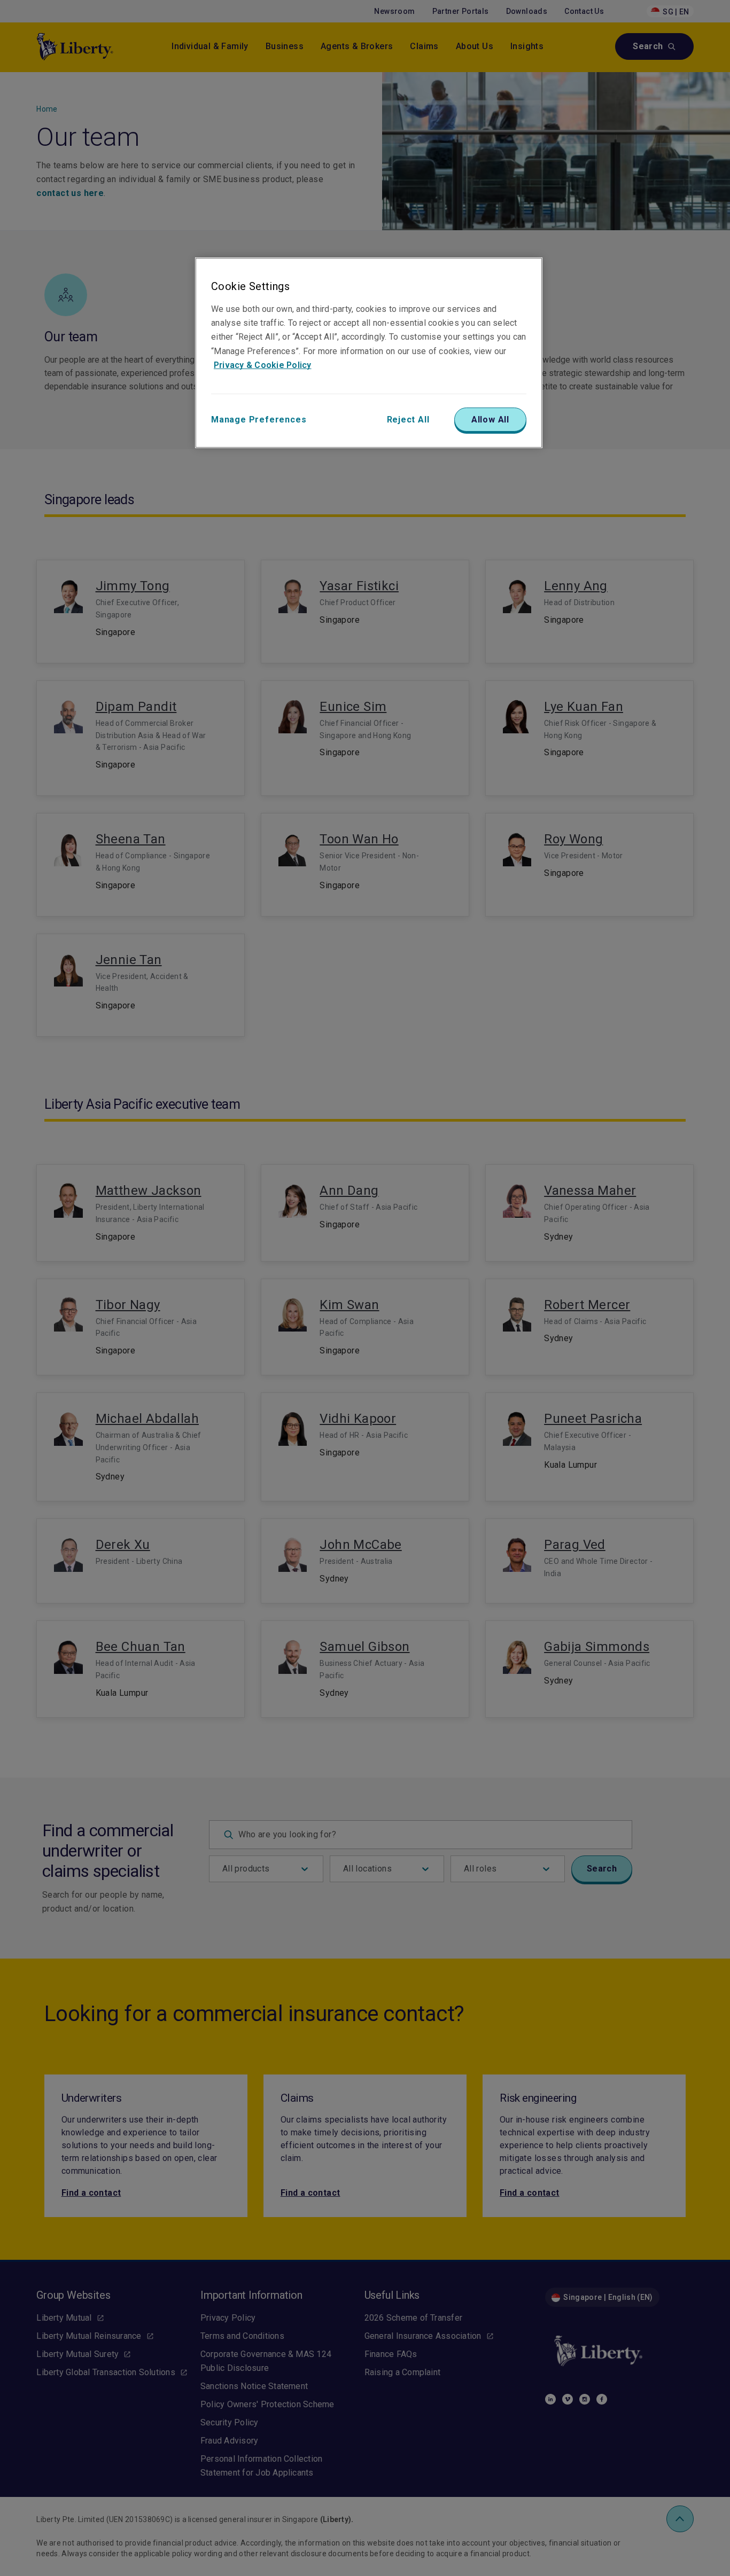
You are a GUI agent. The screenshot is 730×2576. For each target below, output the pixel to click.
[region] (369, 353)
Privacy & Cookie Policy (263, 365)
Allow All (490, 420)
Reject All (408, 420)
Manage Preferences (259, 420)
